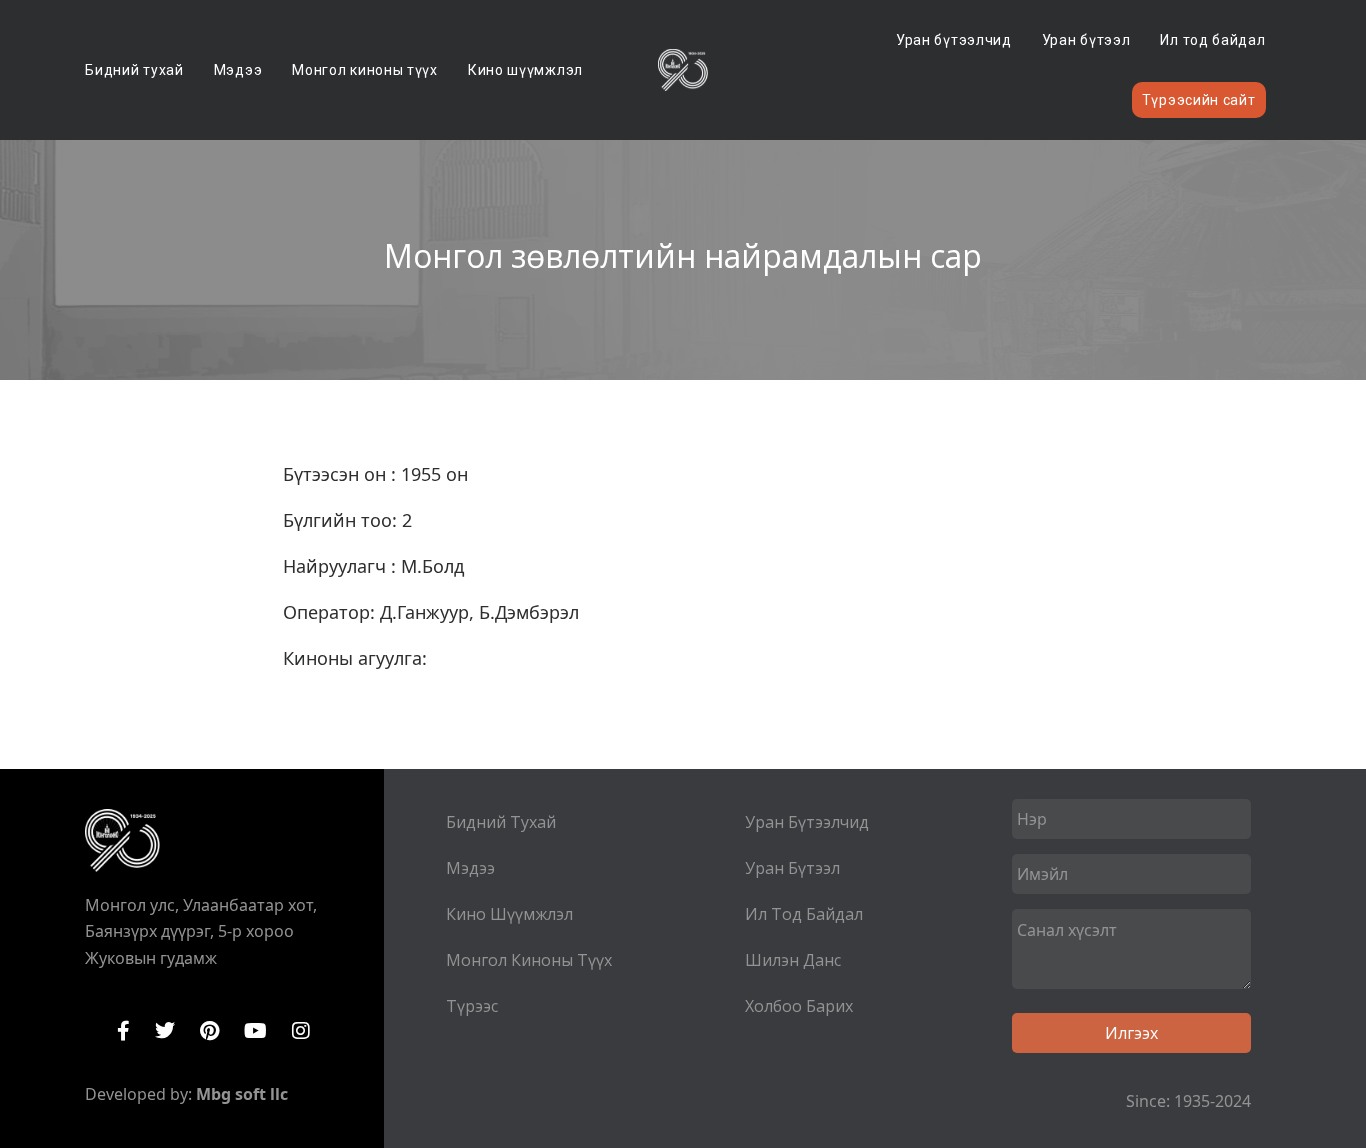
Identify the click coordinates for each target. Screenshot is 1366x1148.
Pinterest (209, 1031)
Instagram (301, 1031)
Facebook (123, 1031)
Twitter (165, 1031)
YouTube (255, 1031)
